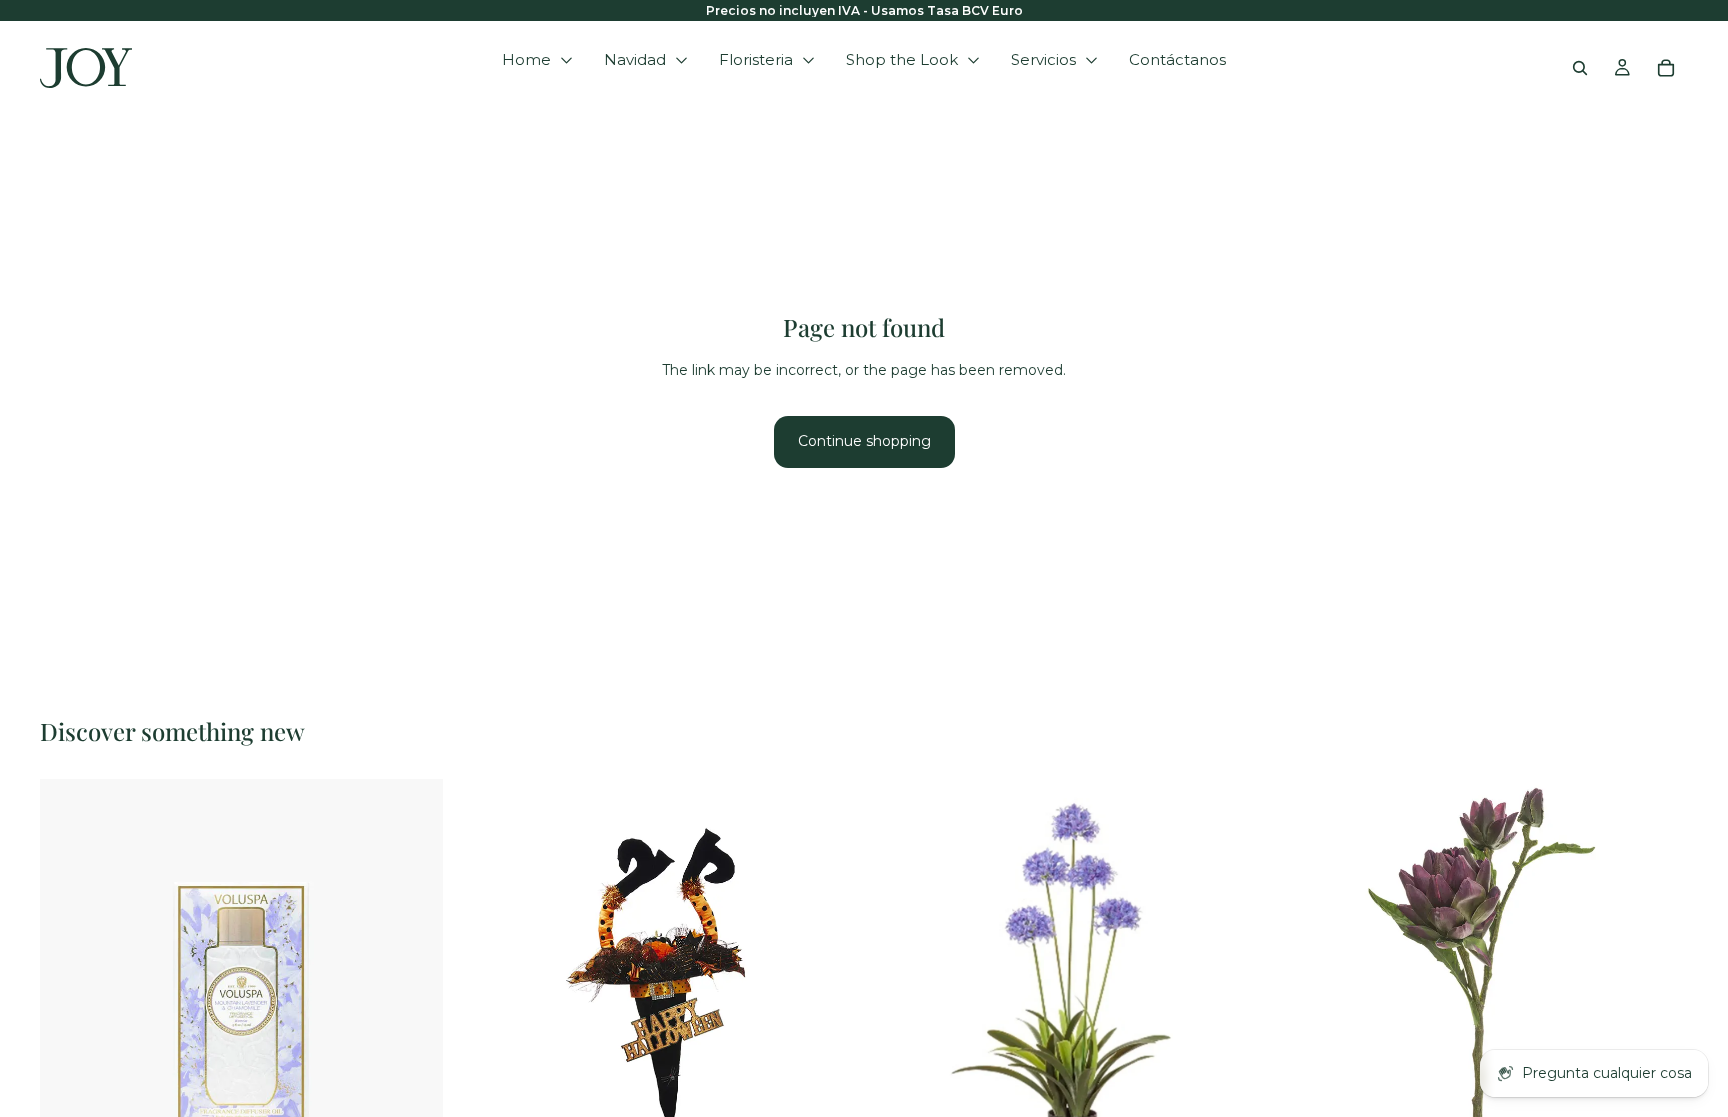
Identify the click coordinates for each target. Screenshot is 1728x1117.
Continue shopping (864, 441)
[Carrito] (1666, 68)
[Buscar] (1580, 68)
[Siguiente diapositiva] (828, 980)
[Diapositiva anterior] (485, 980)
